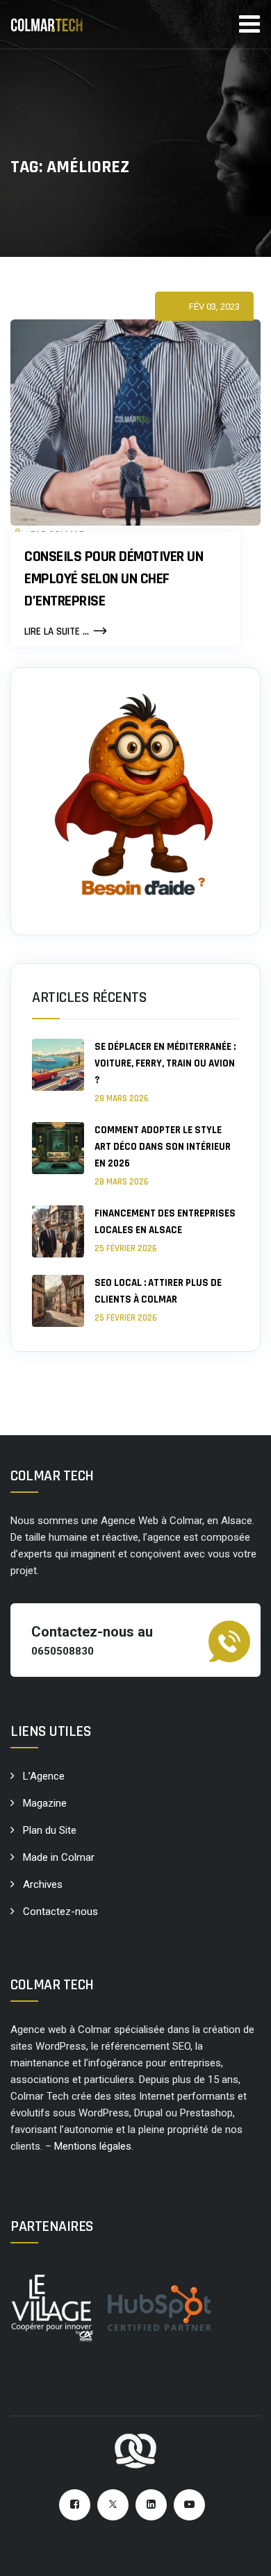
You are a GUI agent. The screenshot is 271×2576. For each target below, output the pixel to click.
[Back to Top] (241, 2553)
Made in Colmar (59, 1857)
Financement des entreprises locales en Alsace (165, 1222)
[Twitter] (113, 2505)
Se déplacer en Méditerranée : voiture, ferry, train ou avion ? (165, 1063)
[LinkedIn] (151, 2505)
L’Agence (44, 1776)
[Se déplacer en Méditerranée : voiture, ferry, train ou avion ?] (58, 1072)
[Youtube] (189, 2505)
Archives (43, 1884)
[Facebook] (75, 2505)
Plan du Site (50, 1830)
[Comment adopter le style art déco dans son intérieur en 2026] (58, 1155)
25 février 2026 (126, 1248)
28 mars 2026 (122, 1182)
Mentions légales (93, 2146)
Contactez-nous (60, 1912)
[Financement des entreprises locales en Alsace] (58, 1231)
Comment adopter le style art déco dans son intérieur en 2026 (163, 1147)
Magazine (45, 1803)
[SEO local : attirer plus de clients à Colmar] (58, 1301)
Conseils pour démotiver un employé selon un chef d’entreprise (114, 579)
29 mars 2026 (122, 1098)
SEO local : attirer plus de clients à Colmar (158, 1291)
